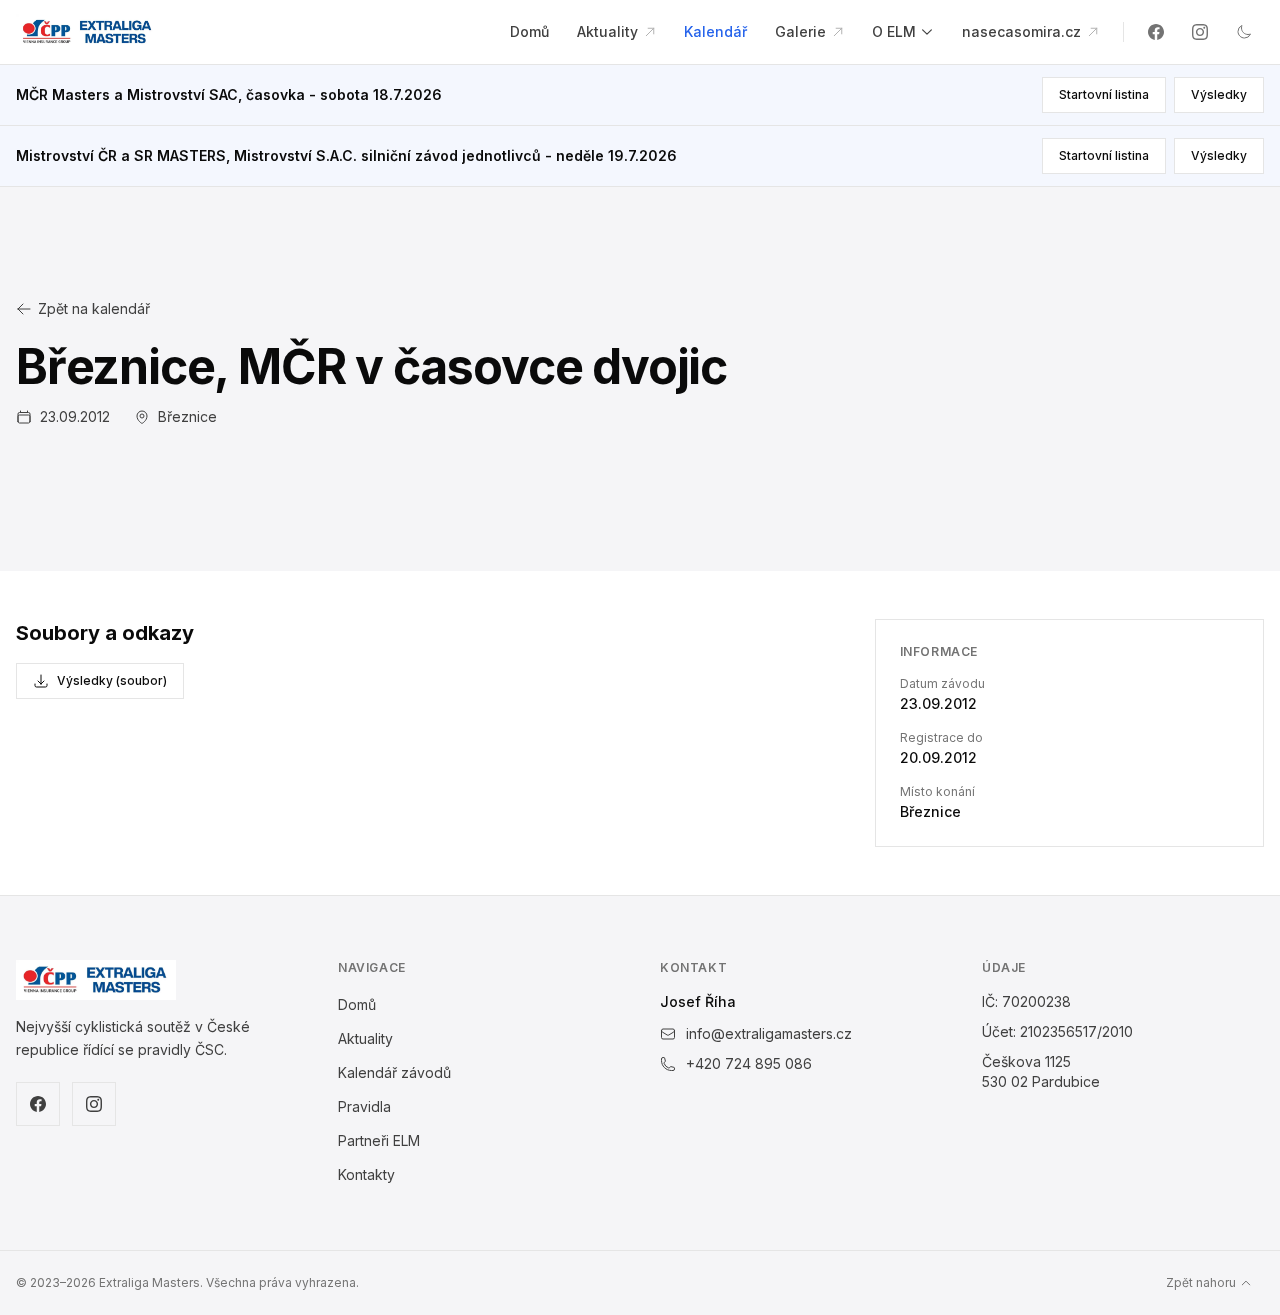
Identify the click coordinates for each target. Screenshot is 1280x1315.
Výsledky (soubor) (112, 680)
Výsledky (1219, 94)
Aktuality (609, 31)
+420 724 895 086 (749, 1063)
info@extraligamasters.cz (769, 1033)
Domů (529, 31)
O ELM (894, 31)
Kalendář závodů (394, 1072)
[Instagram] (1200, 32)
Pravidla (364, 1106)
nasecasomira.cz (1023, 31)
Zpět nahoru (1201, 1282)
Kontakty (366, 1174)
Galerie (802, 31)
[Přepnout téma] (1244, 32)
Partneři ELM (379, 1140)
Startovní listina (1104, 94)
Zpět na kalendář (94, 308)
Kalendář (715, 31)
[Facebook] (1156, 32)
